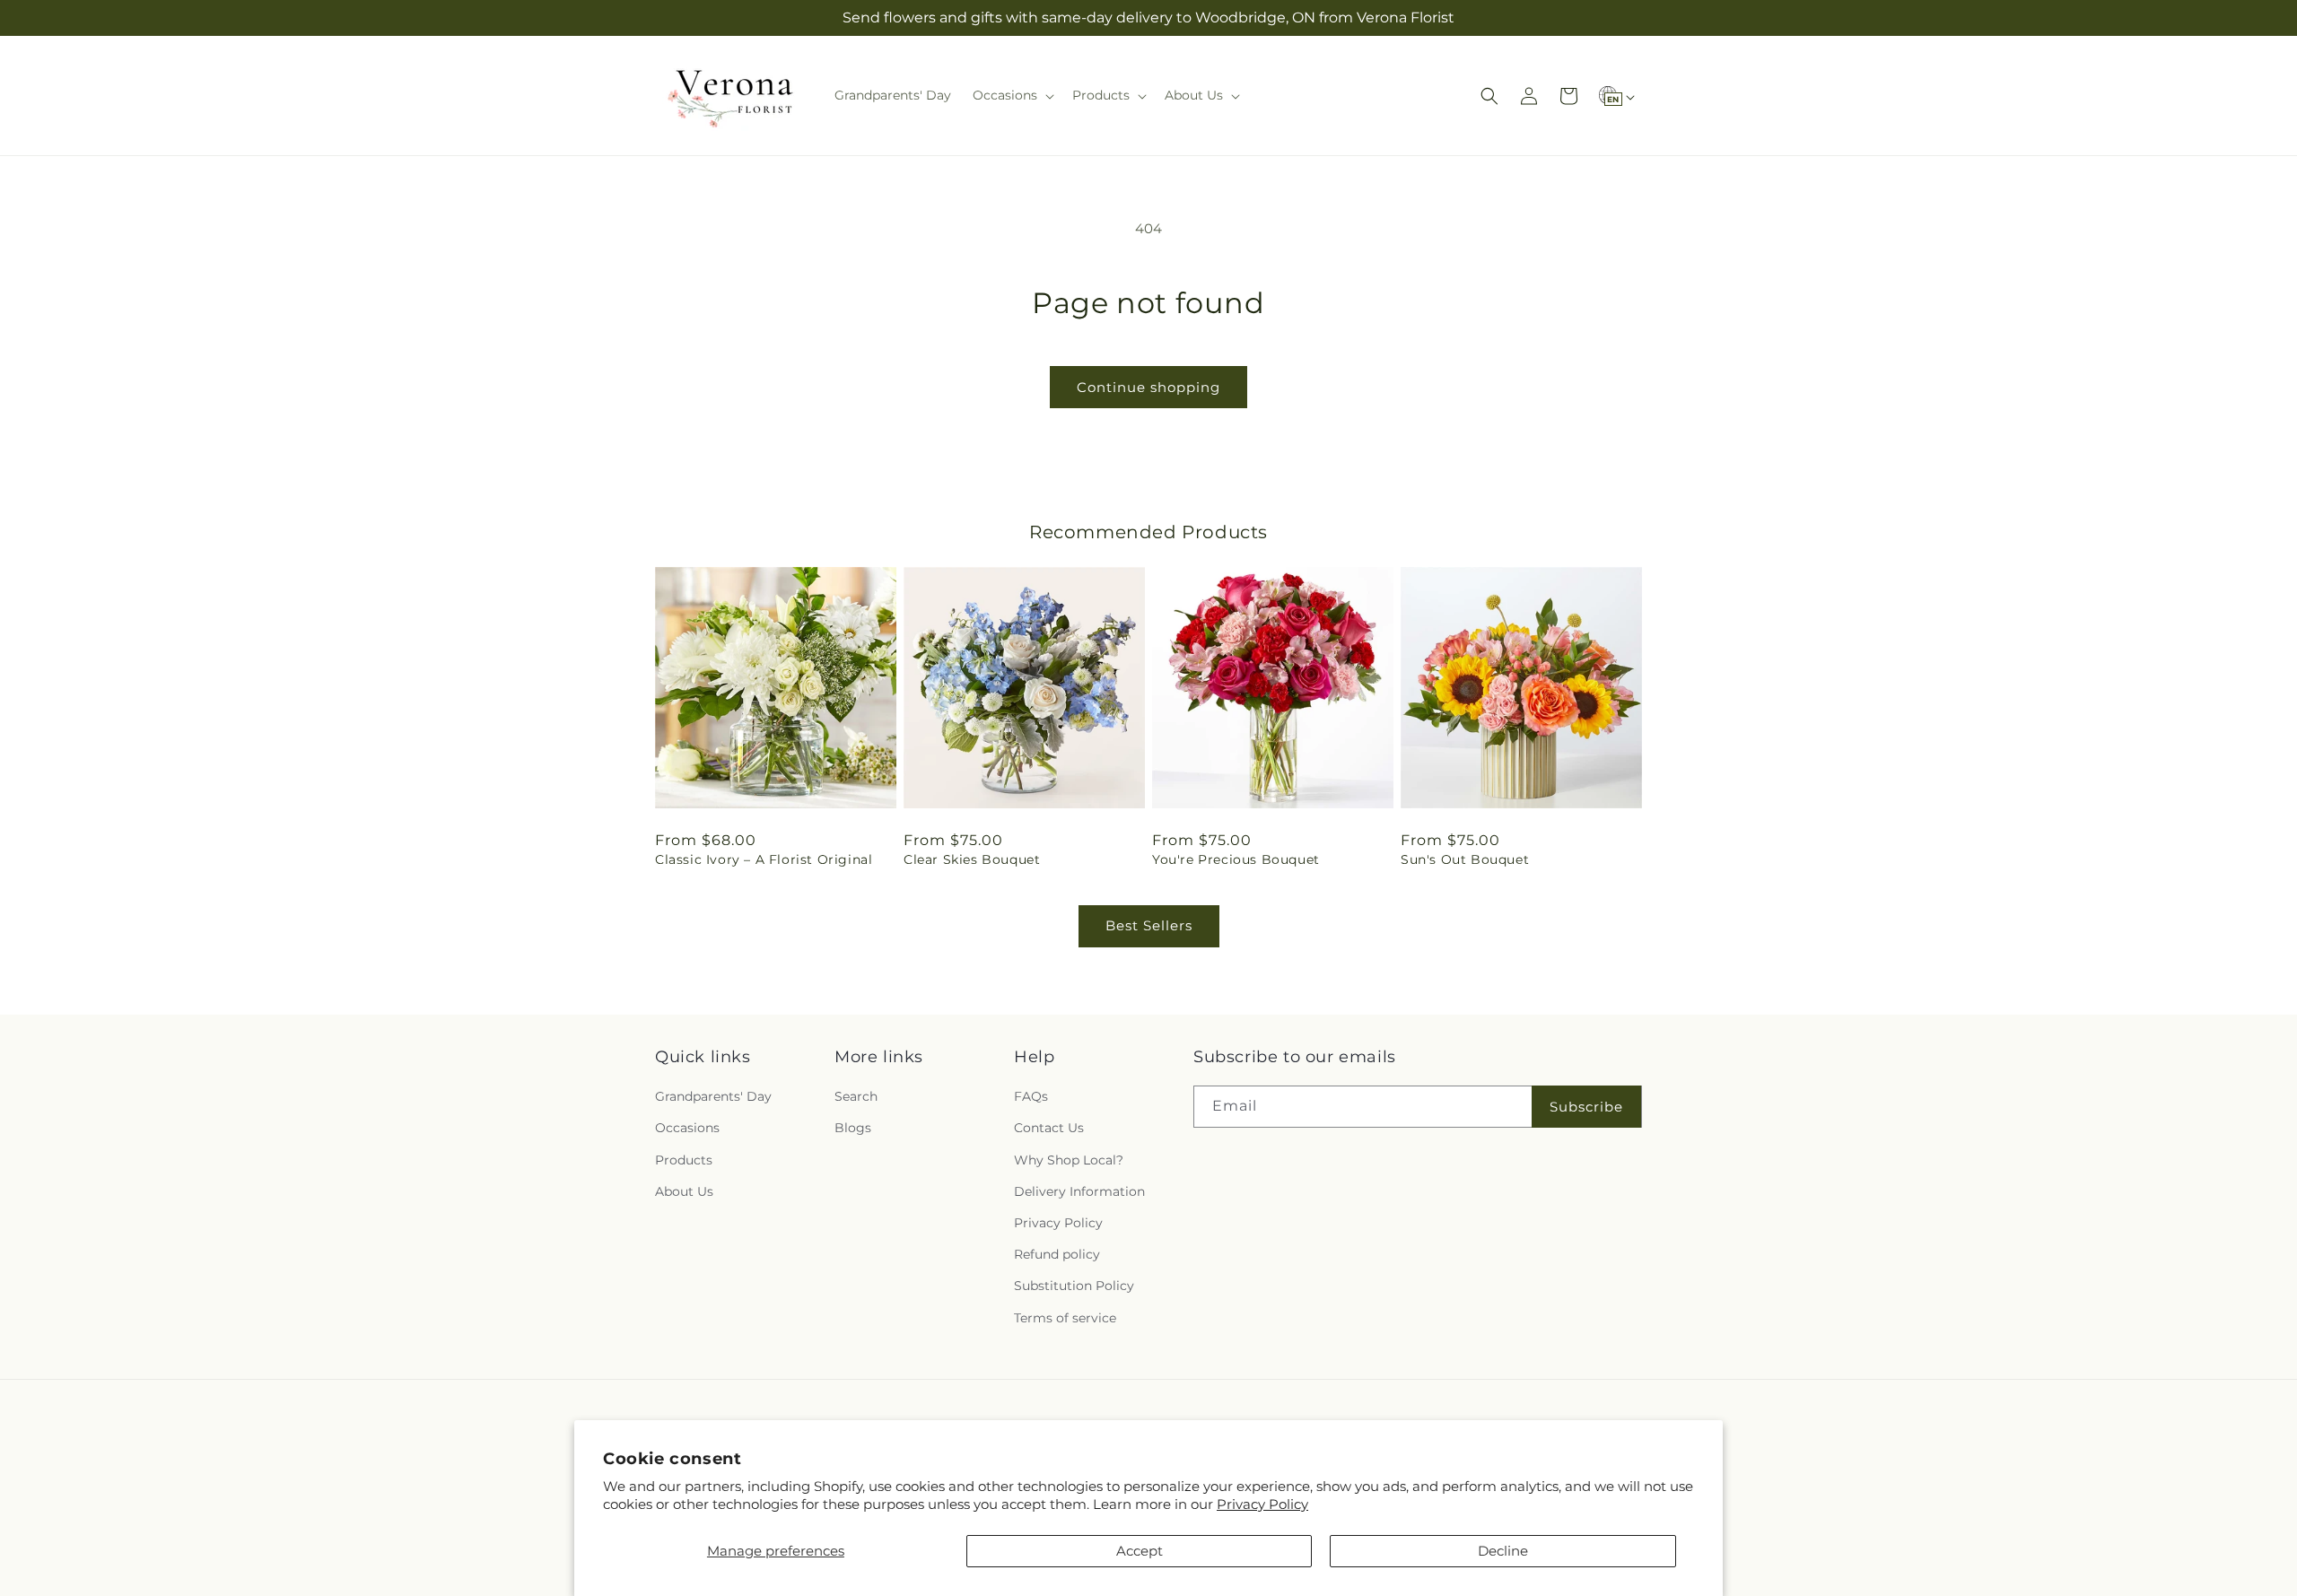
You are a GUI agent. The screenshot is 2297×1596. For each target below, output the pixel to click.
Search (856, 1096)
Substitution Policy (1074, 1286)
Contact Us (1049, 1128)
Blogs (853, 1128)
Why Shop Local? (1069, 1160)
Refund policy (1057, 1254)
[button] (1012, 95)
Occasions (687, 1128)
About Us (684, 1191)
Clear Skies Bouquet (972, 859)
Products (684, 1160)
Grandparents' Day (713, 1096)
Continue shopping (1148, 387)
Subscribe (1586, 1107)
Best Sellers (1149, 925)
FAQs (1031, 1096)
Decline (1503, 1551)
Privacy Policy (1262, 1504)
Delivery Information (1079, 1191)
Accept (1140, 1551)
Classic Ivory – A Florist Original (764, 859)
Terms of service (1065, 1318)
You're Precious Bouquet (1236, 859)
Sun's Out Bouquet (1465, 859)
